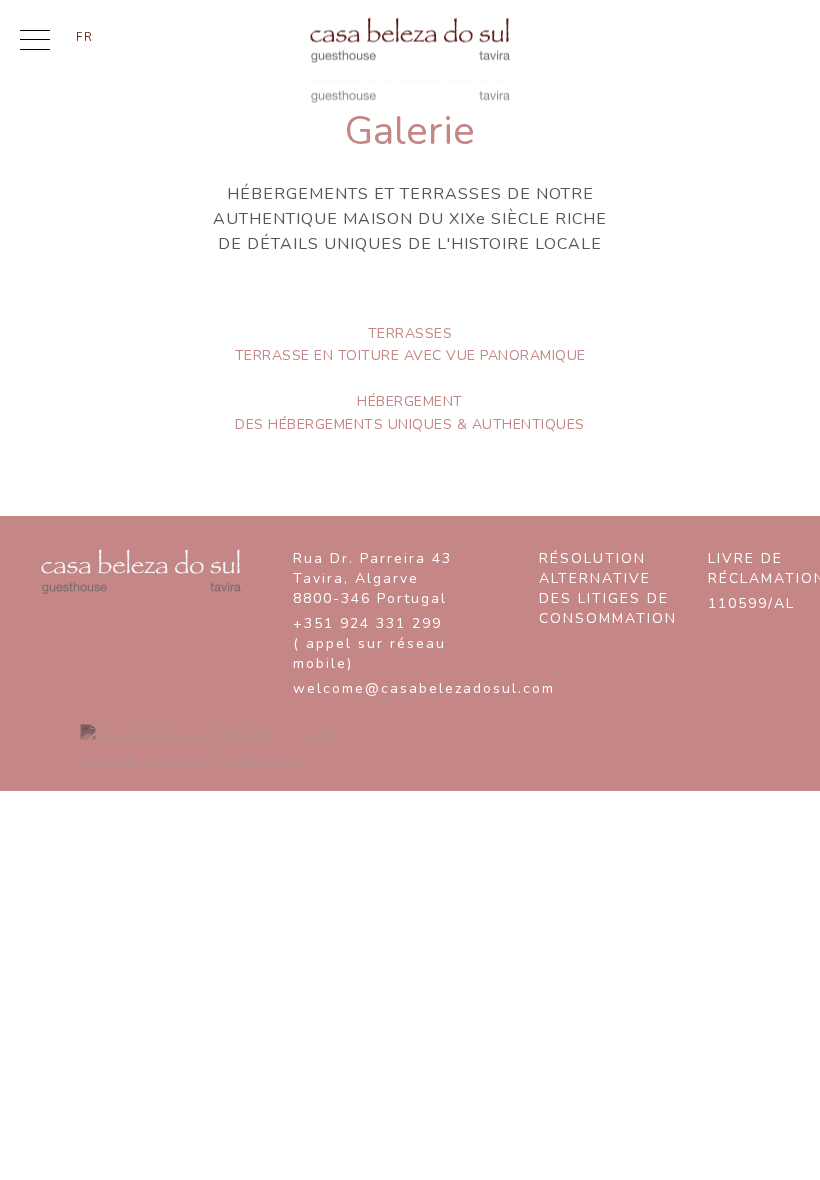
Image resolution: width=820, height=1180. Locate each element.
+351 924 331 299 (369, 643)
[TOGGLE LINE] (35, 44)
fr (85, 35)
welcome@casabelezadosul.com (397, 688)
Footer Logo (141, 571)
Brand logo (410, 40)
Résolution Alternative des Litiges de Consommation (608, 588)
